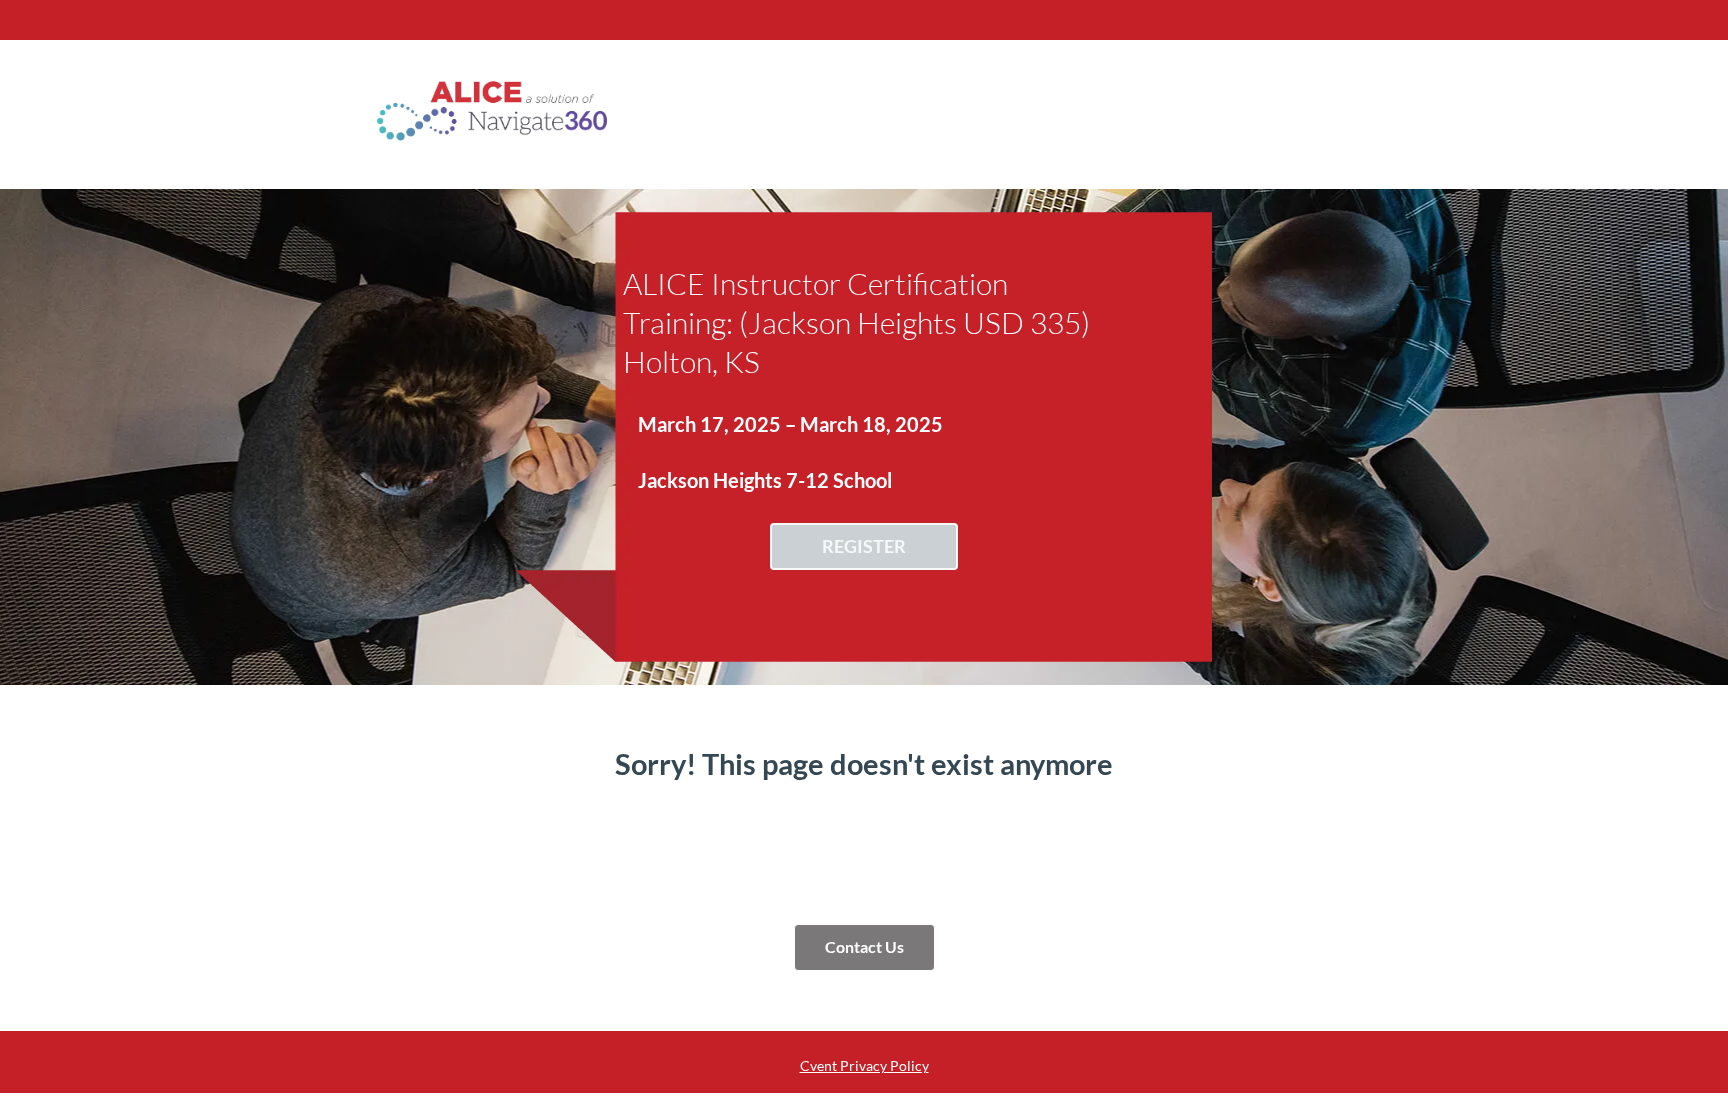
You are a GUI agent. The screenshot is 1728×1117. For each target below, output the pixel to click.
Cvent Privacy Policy (864, 1065)
